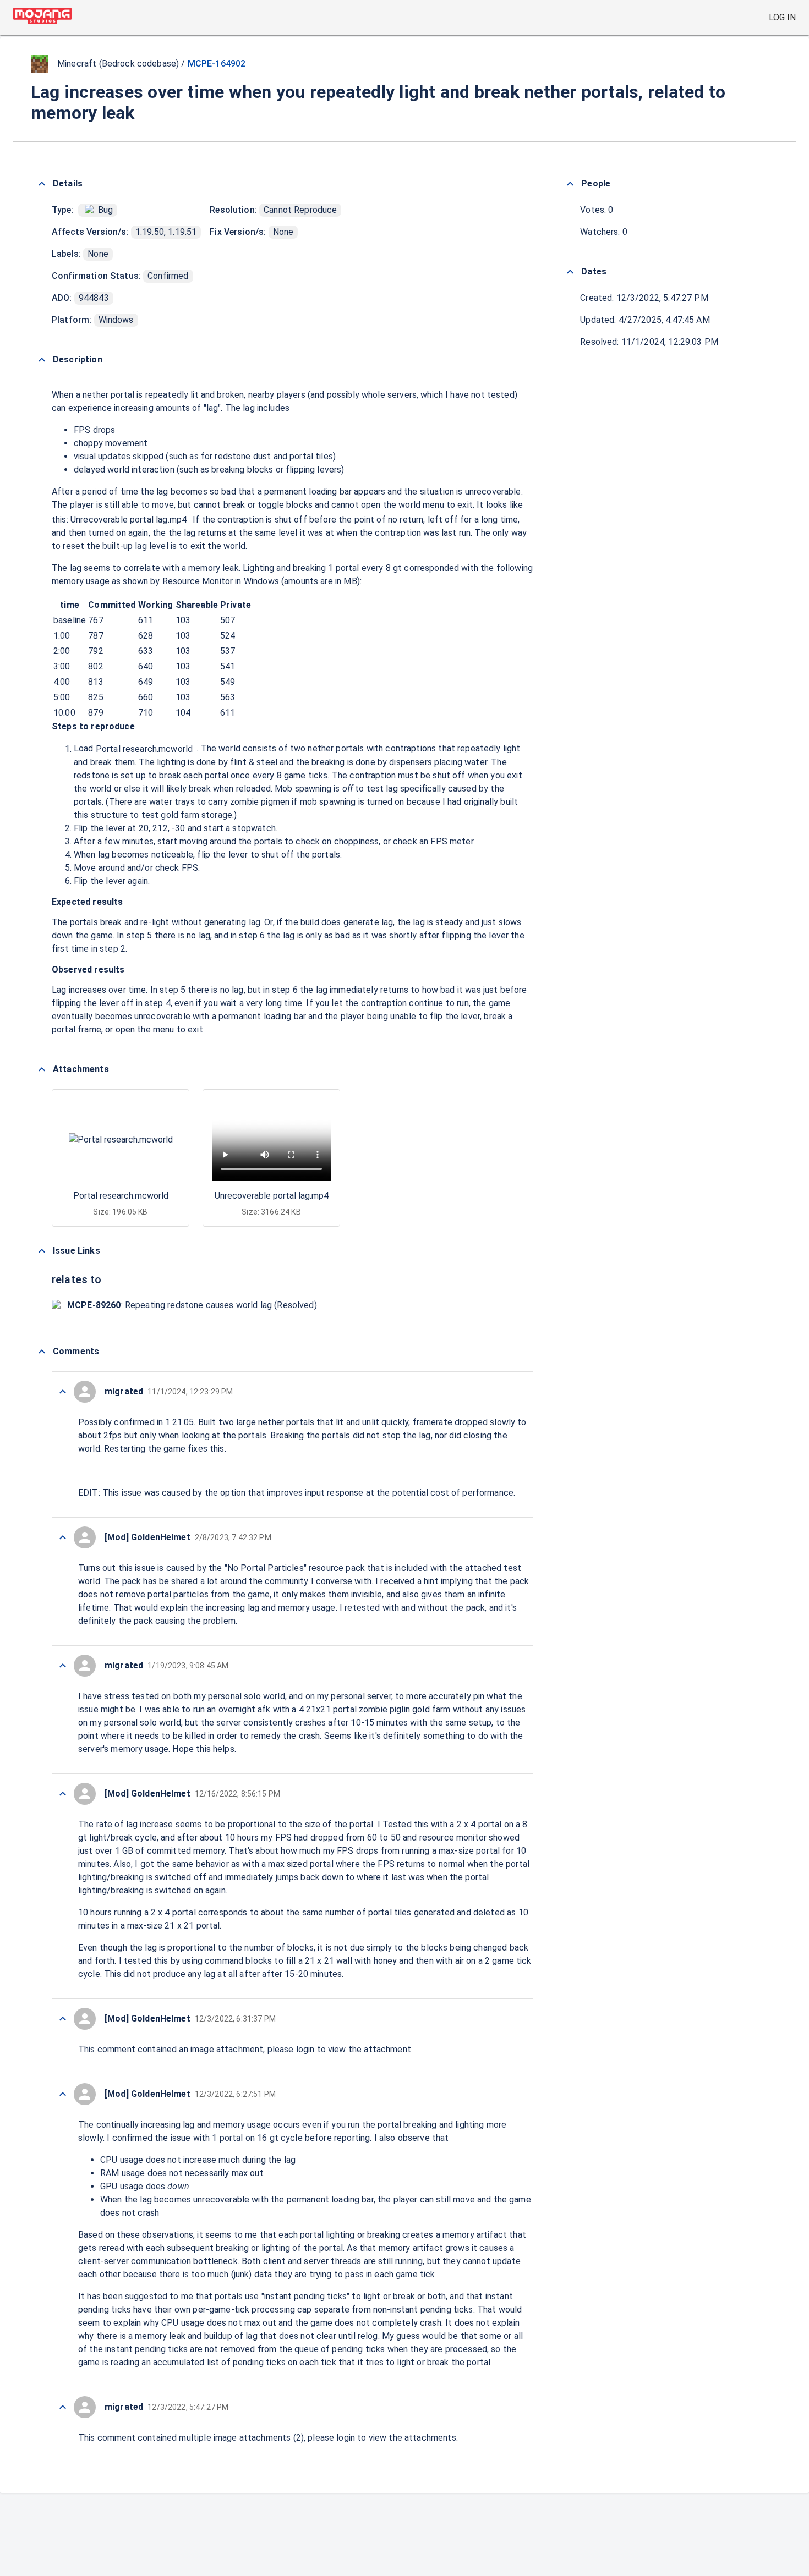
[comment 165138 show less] (63, 1537)
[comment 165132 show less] (63, 2407)
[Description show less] (42, 360)
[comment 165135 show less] (63, 2019)
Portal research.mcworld (144, 749)
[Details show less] (42, 184)
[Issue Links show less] (42, 1251)
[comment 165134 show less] (63, 2094)
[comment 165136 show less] (63, 1794)
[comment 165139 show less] (63, 1392)
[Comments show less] (42, 1352)
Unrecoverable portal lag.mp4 (129, 520)
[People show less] (570, 184)
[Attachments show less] (42, 1069)
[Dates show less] (570, 272)
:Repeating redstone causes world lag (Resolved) (192, 1305)
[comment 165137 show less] (63, 1666)
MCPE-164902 (217, 64)
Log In (782, 17)
